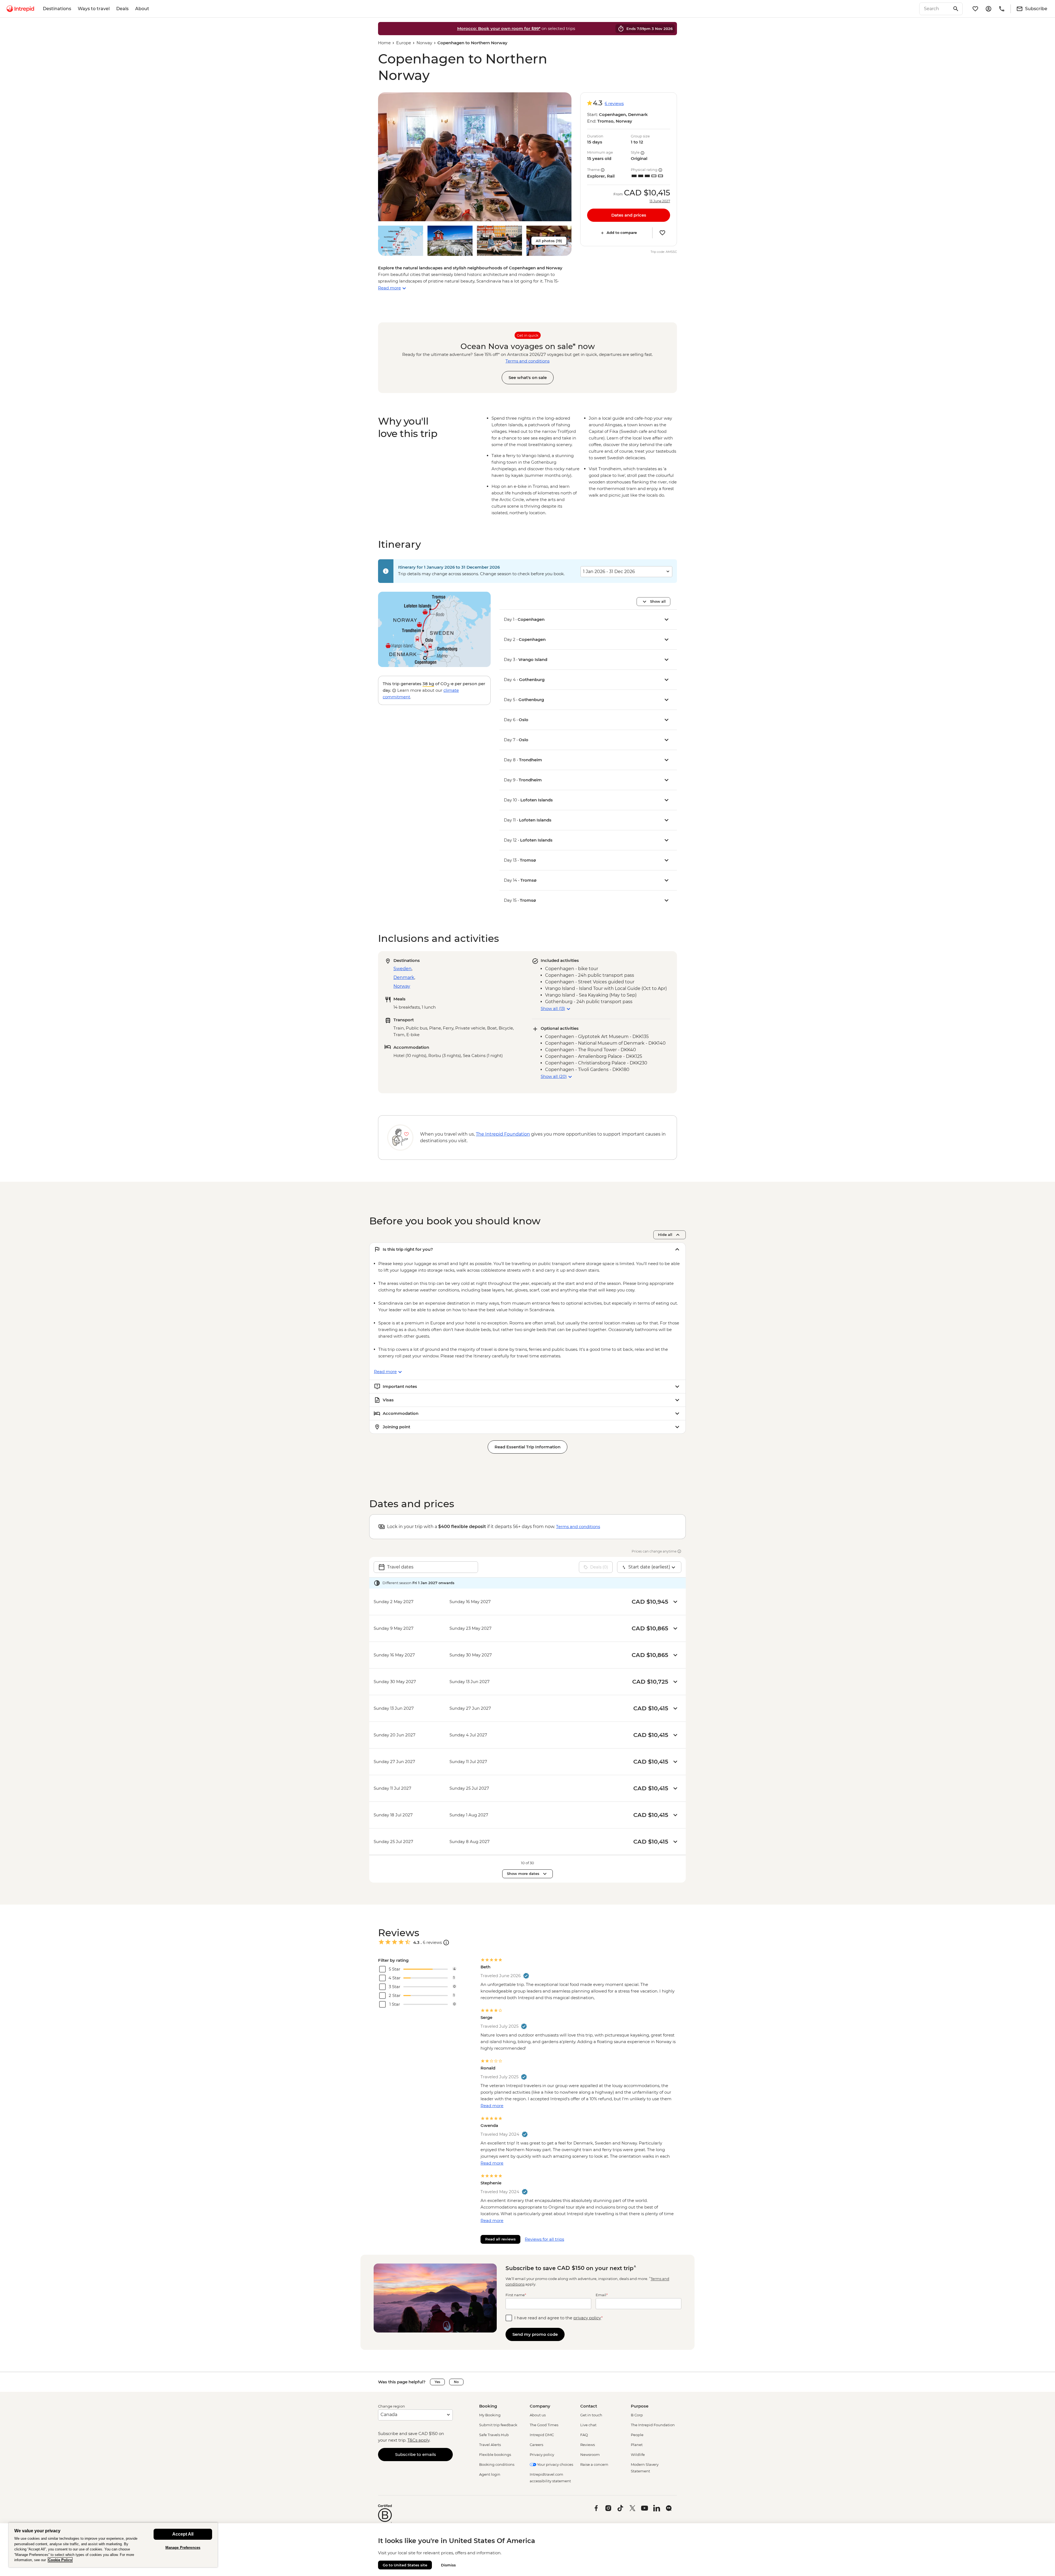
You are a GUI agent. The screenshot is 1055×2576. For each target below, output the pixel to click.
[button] (475, 157)
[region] (113, 2545)
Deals (122, 9)
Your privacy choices (555, 2464)
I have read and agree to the (559, 2318)
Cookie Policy (60, 2560)
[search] (935, 9)
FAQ (584, 2435)
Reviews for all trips (544, 2239)
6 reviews (614, 103)
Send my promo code (535, 2334)
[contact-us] (1002, 9)
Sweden (402, 969)
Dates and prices (629, 215)
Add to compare (622, 233)
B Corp (637, 2415)
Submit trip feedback (498, 2425)
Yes (437, 2382)
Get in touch (591, 2415)
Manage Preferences (183, 2548)
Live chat (588, 2425)
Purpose (640, 2406)
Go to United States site (405, 2565)
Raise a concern (594, 2464)
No (456, 2382)
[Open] (446, 1943)
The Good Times (544, 2425)
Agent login (490, 2474)
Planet (637, 2445)
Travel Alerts (490, 2445)
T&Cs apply (418, 2440)
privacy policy (587, 2318)
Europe (404, 43)
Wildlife (638, 2455)
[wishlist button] (662, 233)
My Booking (490, 2415)
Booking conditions (497, 2464)
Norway (424, 43)
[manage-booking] (989, 9)
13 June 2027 (660, 201)
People (637, 2435)
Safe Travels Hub (494, 2435)
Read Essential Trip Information (527, 1447)
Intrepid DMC (542, 2435)
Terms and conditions (527, 361)
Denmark (404, 977)
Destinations (57, 9)
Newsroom (590, 2455)
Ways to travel (94, 9)
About (142, 9)
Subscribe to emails (416, 2454)
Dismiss (448, 2565)
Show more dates (523, 1874)
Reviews (588, 2445)
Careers (536, 2445)
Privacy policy (542, 2455)
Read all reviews (500, 2239)
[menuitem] (20, 9)
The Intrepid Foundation (653, 2425)
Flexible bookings (495, 2455)
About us (538, 2415)
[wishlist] (975, 9)
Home (384, 43)
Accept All (183, 2534)
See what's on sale (528, 377)
